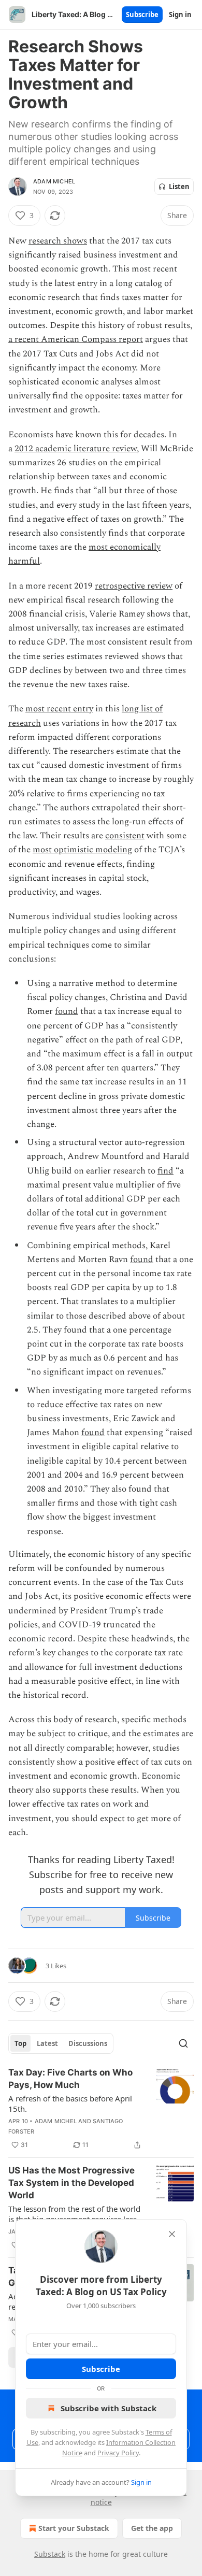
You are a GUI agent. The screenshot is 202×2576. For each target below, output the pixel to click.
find (165, 1171)
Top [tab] (20, 2043)
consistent (125, 836)
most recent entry (59, 709)
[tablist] (61, 2043)
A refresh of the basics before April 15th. (70, 2103)
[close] (172, 2234)
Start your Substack (74, 2528)
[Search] (183, 2043)
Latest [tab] (47, 2043)
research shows (58, 241)
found (67, 1011)
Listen (179, 187)
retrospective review (134, 586)
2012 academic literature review (76, 449)
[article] (101, 2109)
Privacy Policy (118, 2453)
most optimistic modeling (82, 850)
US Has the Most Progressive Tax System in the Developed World (71, 2183)
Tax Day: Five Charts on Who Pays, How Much (70, 2079)
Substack (50, 2554)
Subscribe (142, 15)
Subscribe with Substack (109, 2408)
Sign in (180, 15)
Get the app (152, 2528)
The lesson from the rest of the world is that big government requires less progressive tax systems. (74, 2214)
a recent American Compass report (76, 339)
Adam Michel (54, 181)
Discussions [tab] (88, 2043)
